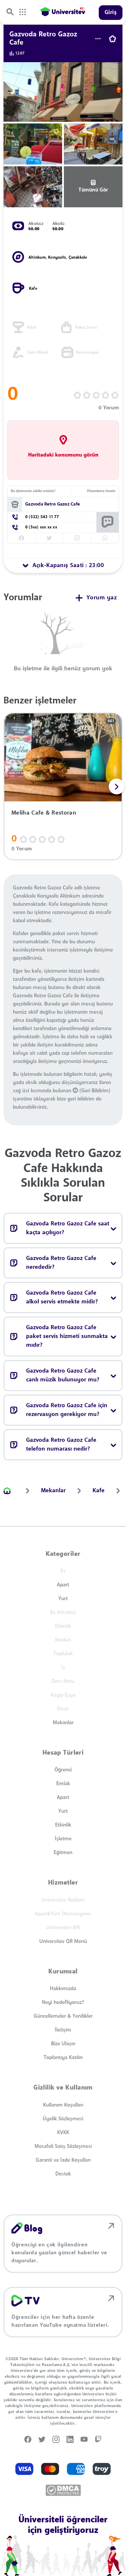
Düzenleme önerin (101, 491)
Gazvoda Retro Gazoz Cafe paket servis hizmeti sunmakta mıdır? (67, 1337)
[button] (117, 786)
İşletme (63, 1839)
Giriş (111, 13)
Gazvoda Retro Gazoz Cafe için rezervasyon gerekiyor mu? (67, 1410)
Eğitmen (63, 1853)
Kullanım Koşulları (63, 2105)
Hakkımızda (63, 1989)
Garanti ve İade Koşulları (63, 2160)
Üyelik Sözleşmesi (63, 2119)
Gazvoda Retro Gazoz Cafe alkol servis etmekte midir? (62, 1298)
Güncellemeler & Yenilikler (63, 2016)
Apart (63, 1585)
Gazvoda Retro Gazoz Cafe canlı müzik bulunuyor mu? (63, 1376)
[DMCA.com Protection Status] (63, 2490)
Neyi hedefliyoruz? (63, 2002)
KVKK (63, 2133)
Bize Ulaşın (63, 2044)
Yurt (63, 1599)
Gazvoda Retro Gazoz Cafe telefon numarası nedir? (61, 1445)
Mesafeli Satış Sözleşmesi (63, 2146)
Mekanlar (63, 1723)
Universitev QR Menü (63, 1941)
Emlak (63, 1784)
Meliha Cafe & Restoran (44, 813)
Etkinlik (63, 1825)
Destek (63, 2174)
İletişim (63, 2030)
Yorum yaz (102, 598)
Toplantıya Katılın (63, 2058)
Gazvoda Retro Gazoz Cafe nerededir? (61, 1263)
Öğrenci (63, 1770)
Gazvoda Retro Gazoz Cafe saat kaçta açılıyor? (68, 1228)
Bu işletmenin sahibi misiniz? (33, 491)
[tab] (63, 566)
